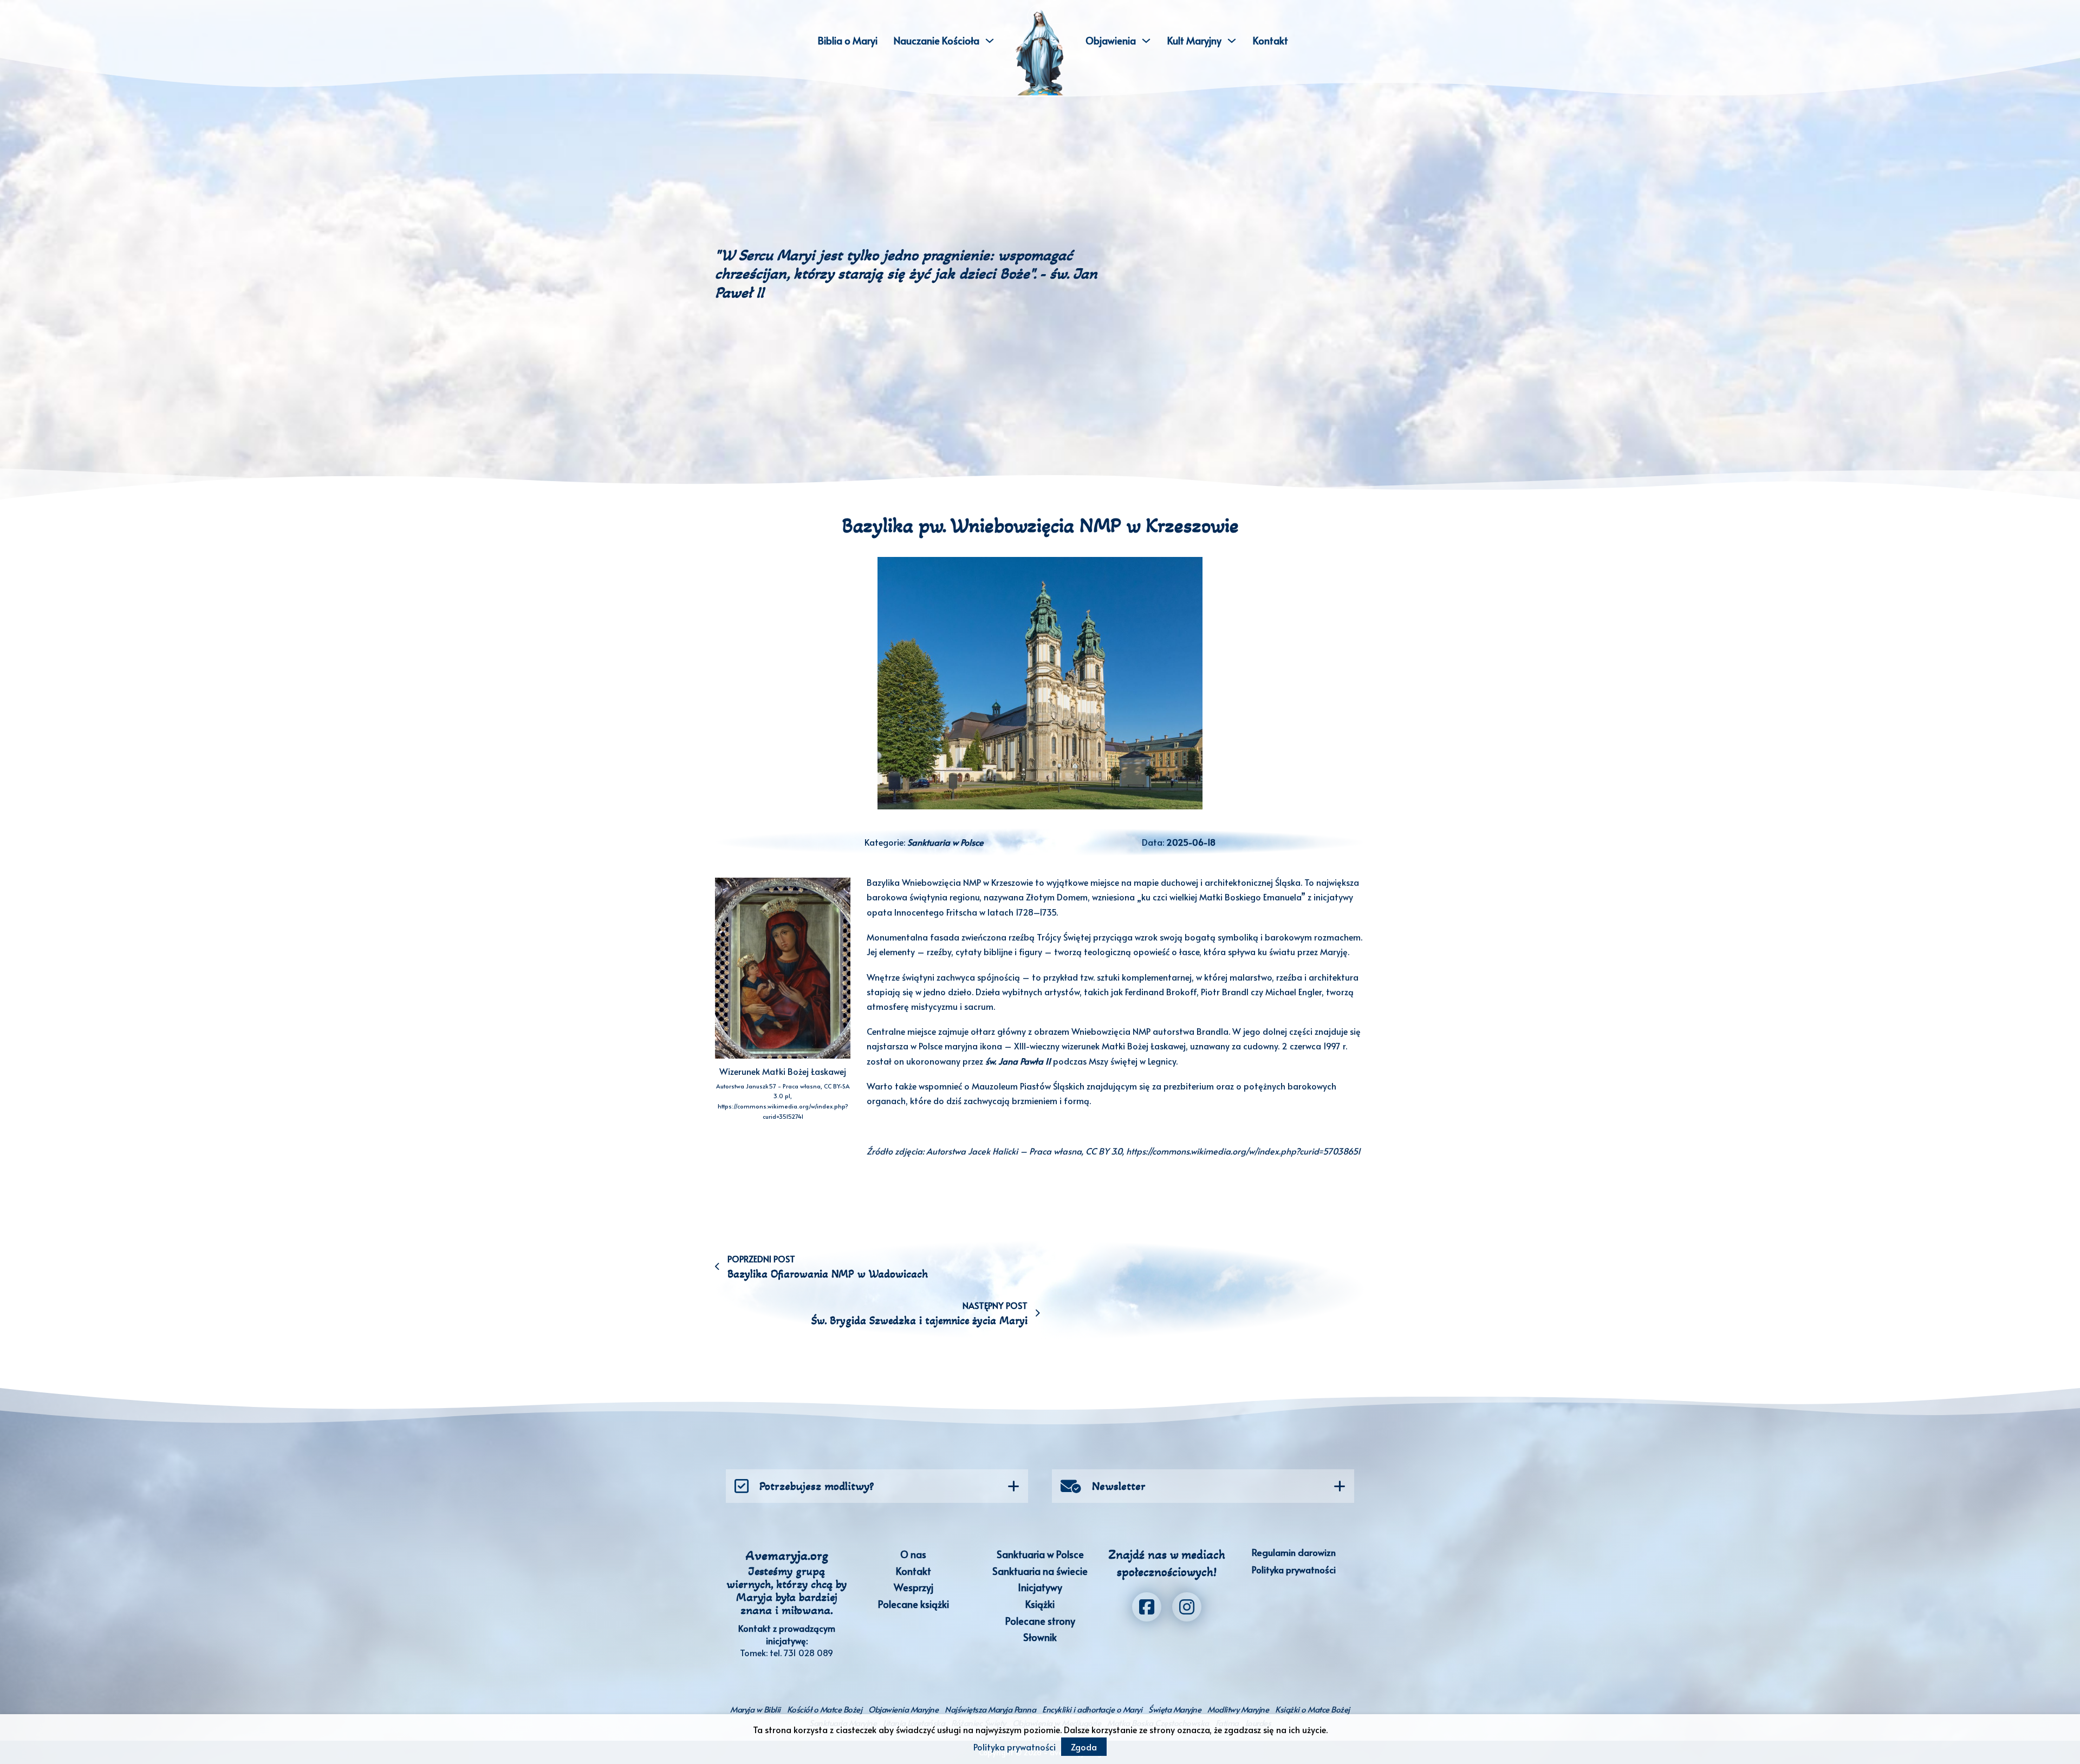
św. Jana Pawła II (1018, 1061)
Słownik (1040, 1637)
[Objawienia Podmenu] (1146, 41)
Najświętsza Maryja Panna (990, 1709)
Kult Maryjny (1194, 40)
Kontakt (1270, 40)
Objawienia (1111, 40)
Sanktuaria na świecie (1040, 1571)
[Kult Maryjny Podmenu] (1232, 41)
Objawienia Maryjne (903, 1709)
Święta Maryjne (1175, 1709)
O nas (913, 1554)
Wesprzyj (914, 1587)
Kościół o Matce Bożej (825, 1709)
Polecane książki (914, 1604)
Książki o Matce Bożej (1312, 1709)
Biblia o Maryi (848, 40)
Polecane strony (1040, 1621)
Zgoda (1084, 1747)
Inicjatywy (1040, 1587)
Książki (1040, 1604)
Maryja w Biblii (755, 1709)
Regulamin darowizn (1294, 1552)
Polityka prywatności (1294, 1570)
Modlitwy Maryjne (1238, 1709)
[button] (877, 1486)
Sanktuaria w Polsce (945, 842)
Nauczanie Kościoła (937, 40)
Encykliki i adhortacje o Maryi (1092, 1709)
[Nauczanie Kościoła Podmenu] (990, 41)
